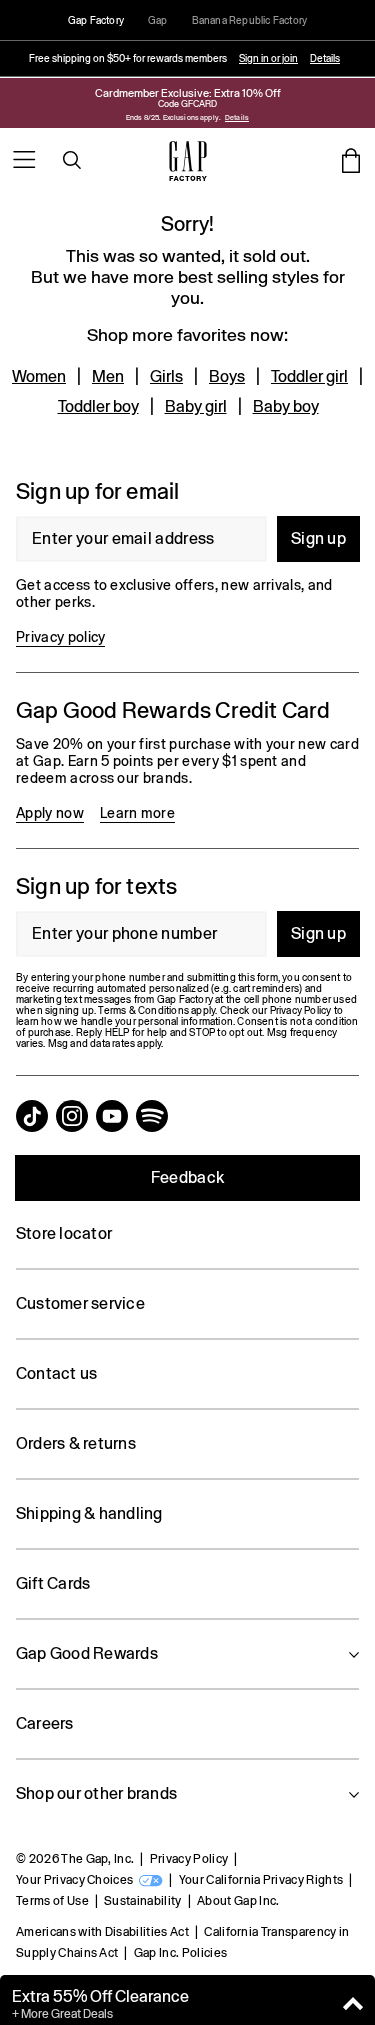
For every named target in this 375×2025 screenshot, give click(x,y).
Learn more (137, 813)
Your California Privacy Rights (261, 1880)
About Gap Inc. (238, 1901)
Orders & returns (76, 1443)
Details (325, 58)
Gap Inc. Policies (180, 1953)
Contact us (56, 1373)
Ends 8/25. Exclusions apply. (173, 117)
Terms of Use (52, 1901)
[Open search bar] (72, 160)
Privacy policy (60, 637)
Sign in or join (268, 58)
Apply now (50, 813)
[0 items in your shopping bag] (351, 160)
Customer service (80, 1303)
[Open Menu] (24, 160)
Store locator (64, 1233)
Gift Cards (53, 1583)
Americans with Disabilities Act (102, 1932)
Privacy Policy (189, 1859)
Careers (45, 1723)
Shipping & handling (89, 1513)
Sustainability (142, 1901)
